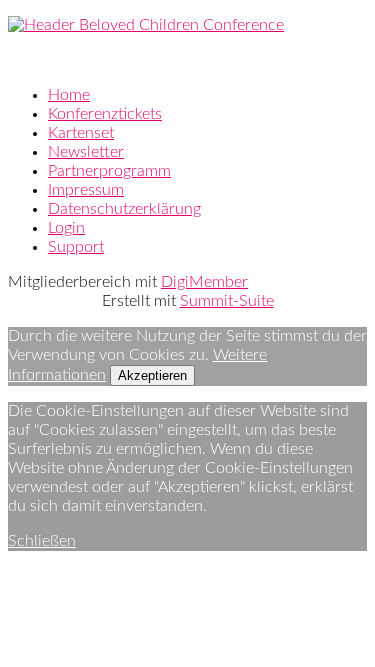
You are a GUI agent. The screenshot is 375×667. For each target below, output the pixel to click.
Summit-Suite (227, 301)
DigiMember (204, 282)
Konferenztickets (105, 114)
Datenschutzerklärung (124, 209)
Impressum (86, 190)
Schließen (42, 541)
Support (76, 247)
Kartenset (81, 133)
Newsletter (86, 152)
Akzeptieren (152, 375)
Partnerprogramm (109, 171)
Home (69, 95)
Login (66, 228)
